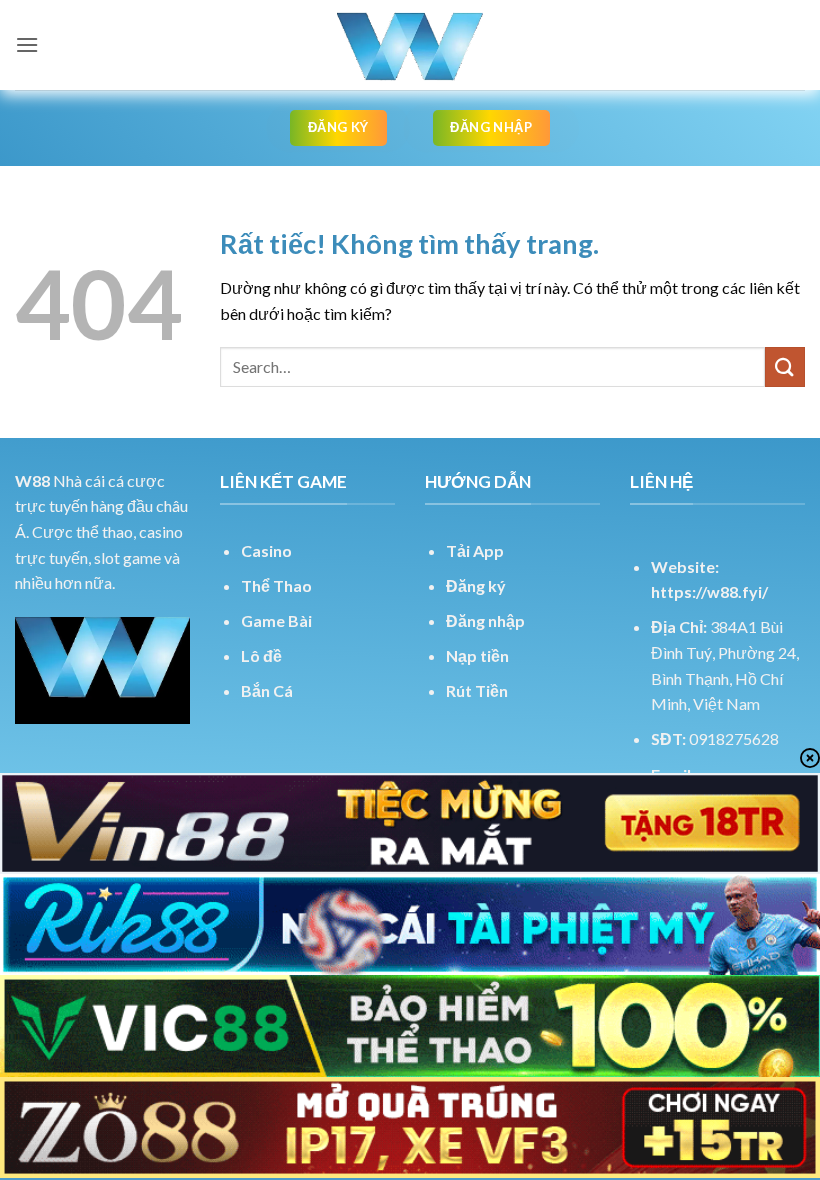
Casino (266, 550)
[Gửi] (785, 366)
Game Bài (276, 620)
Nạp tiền (477, 655)
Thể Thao (276, 585)
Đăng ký (476, 585)
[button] (27, 44)
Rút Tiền (477, 690)
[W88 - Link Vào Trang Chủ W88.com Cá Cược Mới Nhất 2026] (410, 45)
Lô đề (261, 655)
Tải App (475, 550)
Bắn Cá (267, 690)
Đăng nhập (485, 620)
